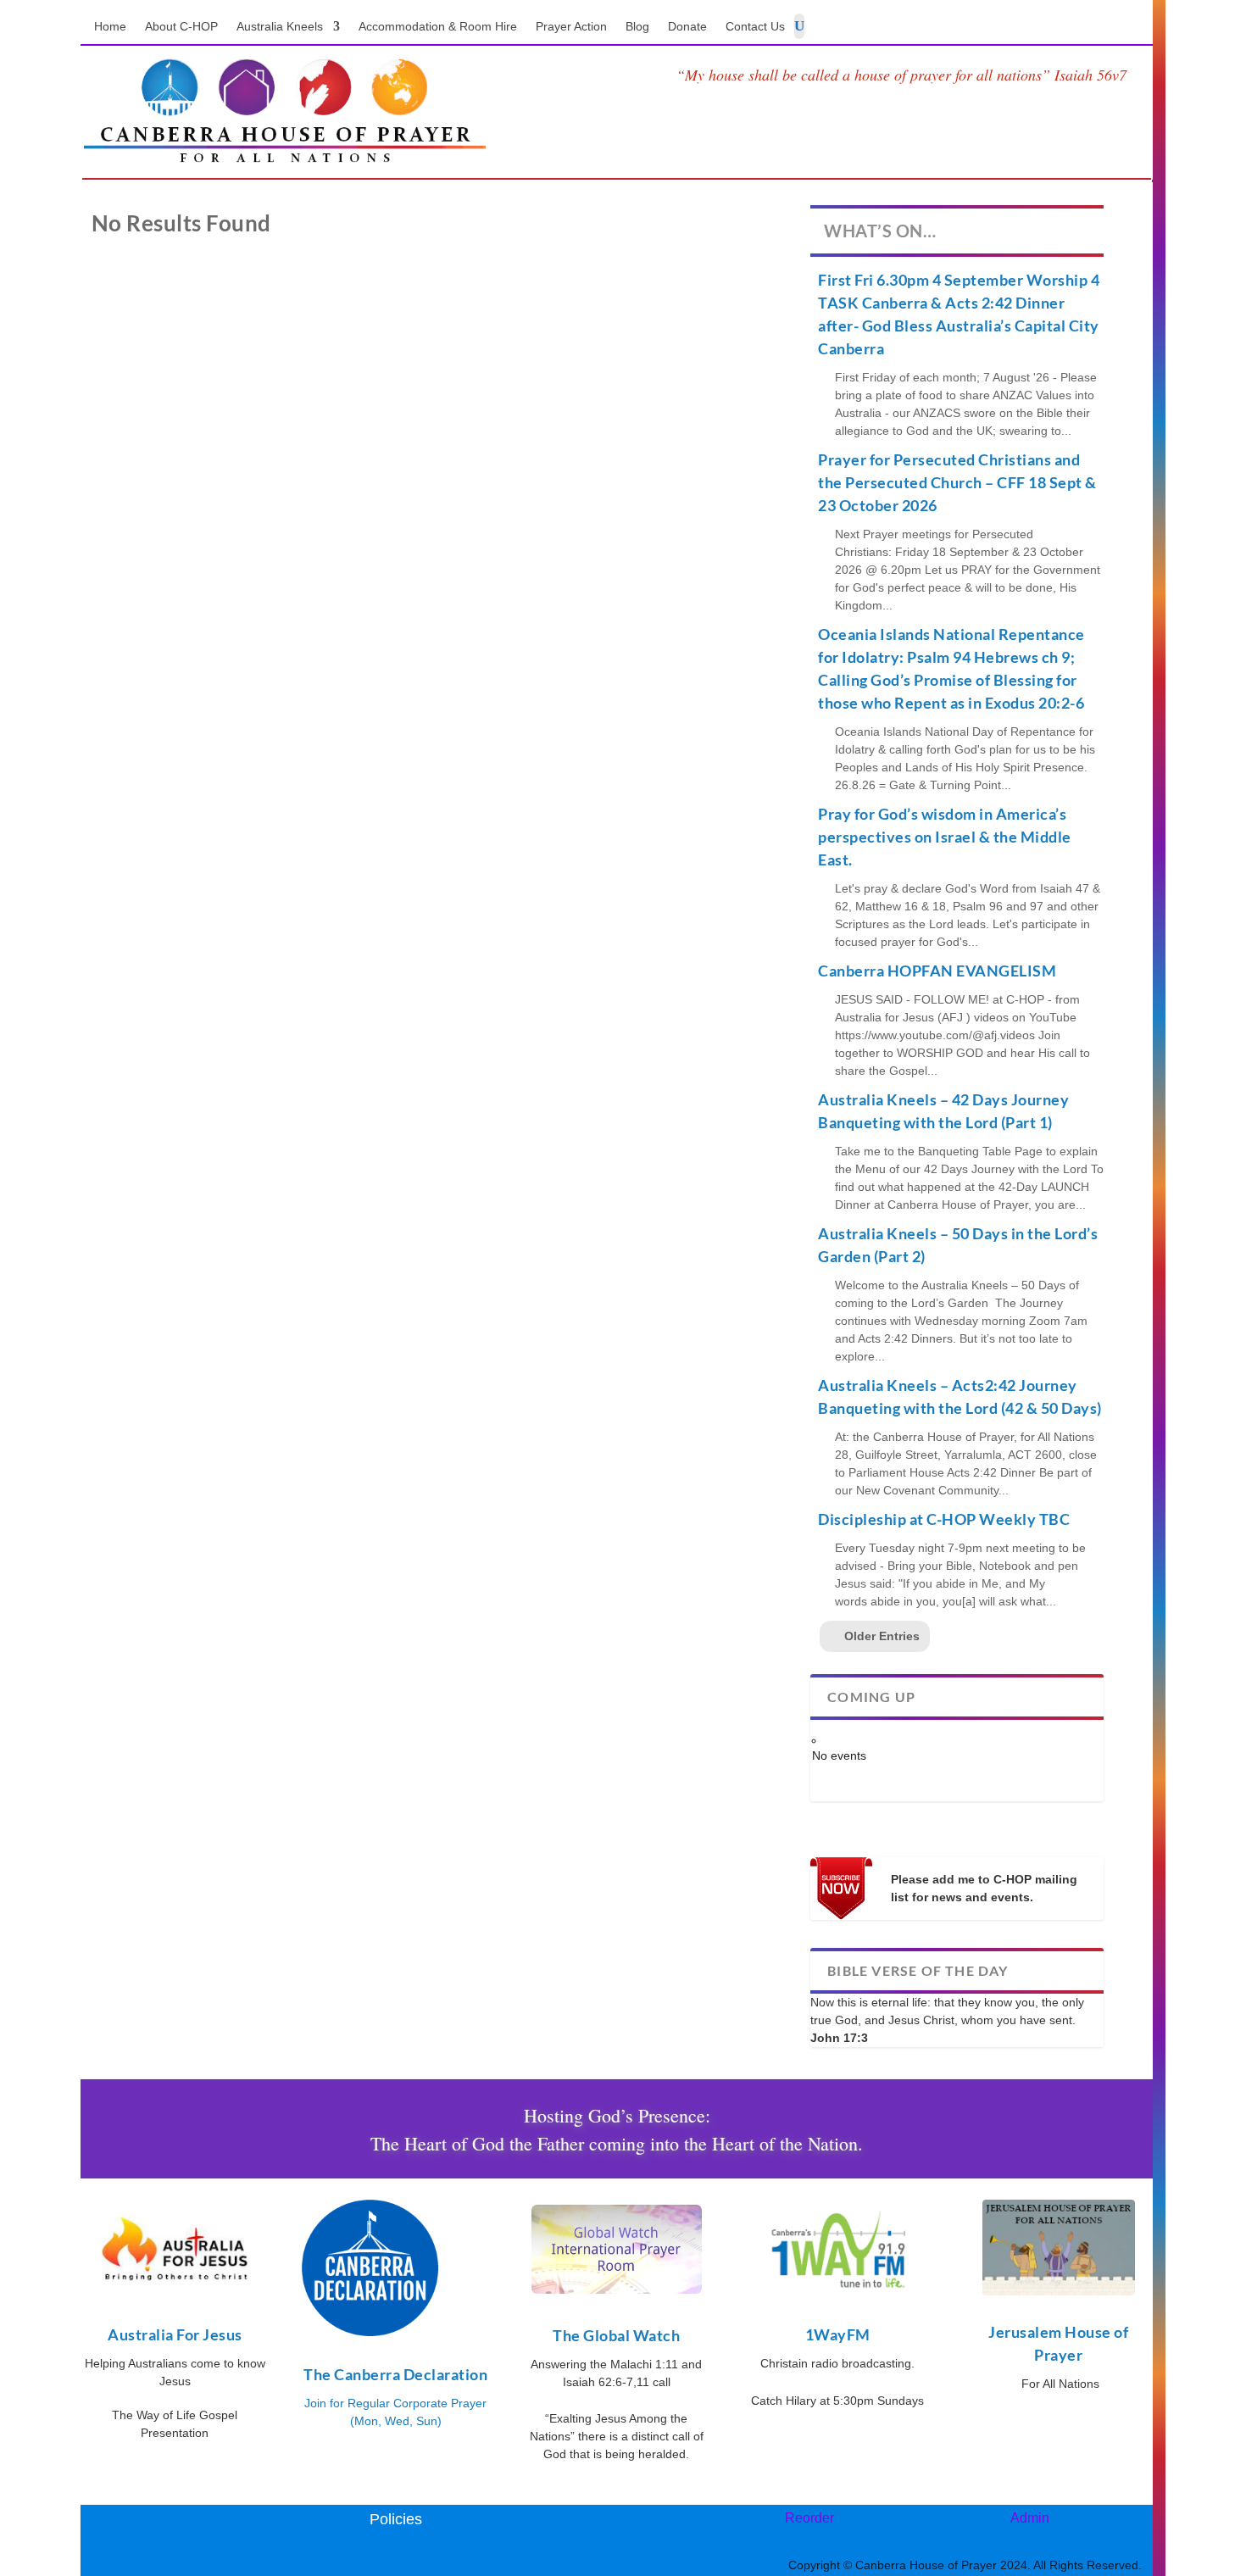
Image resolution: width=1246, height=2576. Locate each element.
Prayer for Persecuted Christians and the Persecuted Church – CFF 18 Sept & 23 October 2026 (957, 482)
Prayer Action (571, 27)
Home (110, 27)
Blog (637, 27)
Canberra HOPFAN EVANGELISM (937, 971)
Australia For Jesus (175, 2334)
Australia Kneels (280, 27)
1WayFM (838, 2334)
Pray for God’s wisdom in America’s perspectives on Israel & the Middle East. (945, 837)
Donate (687, 27)
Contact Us (755, 27)
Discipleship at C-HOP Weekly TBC (944, 1519)
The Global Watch (616, 2335)
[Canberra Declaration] (370, 2332)
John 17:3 (839, 2038)
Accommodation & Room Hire (438, 27)
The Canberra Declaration (395, 2374)
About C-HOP (181, 27)
